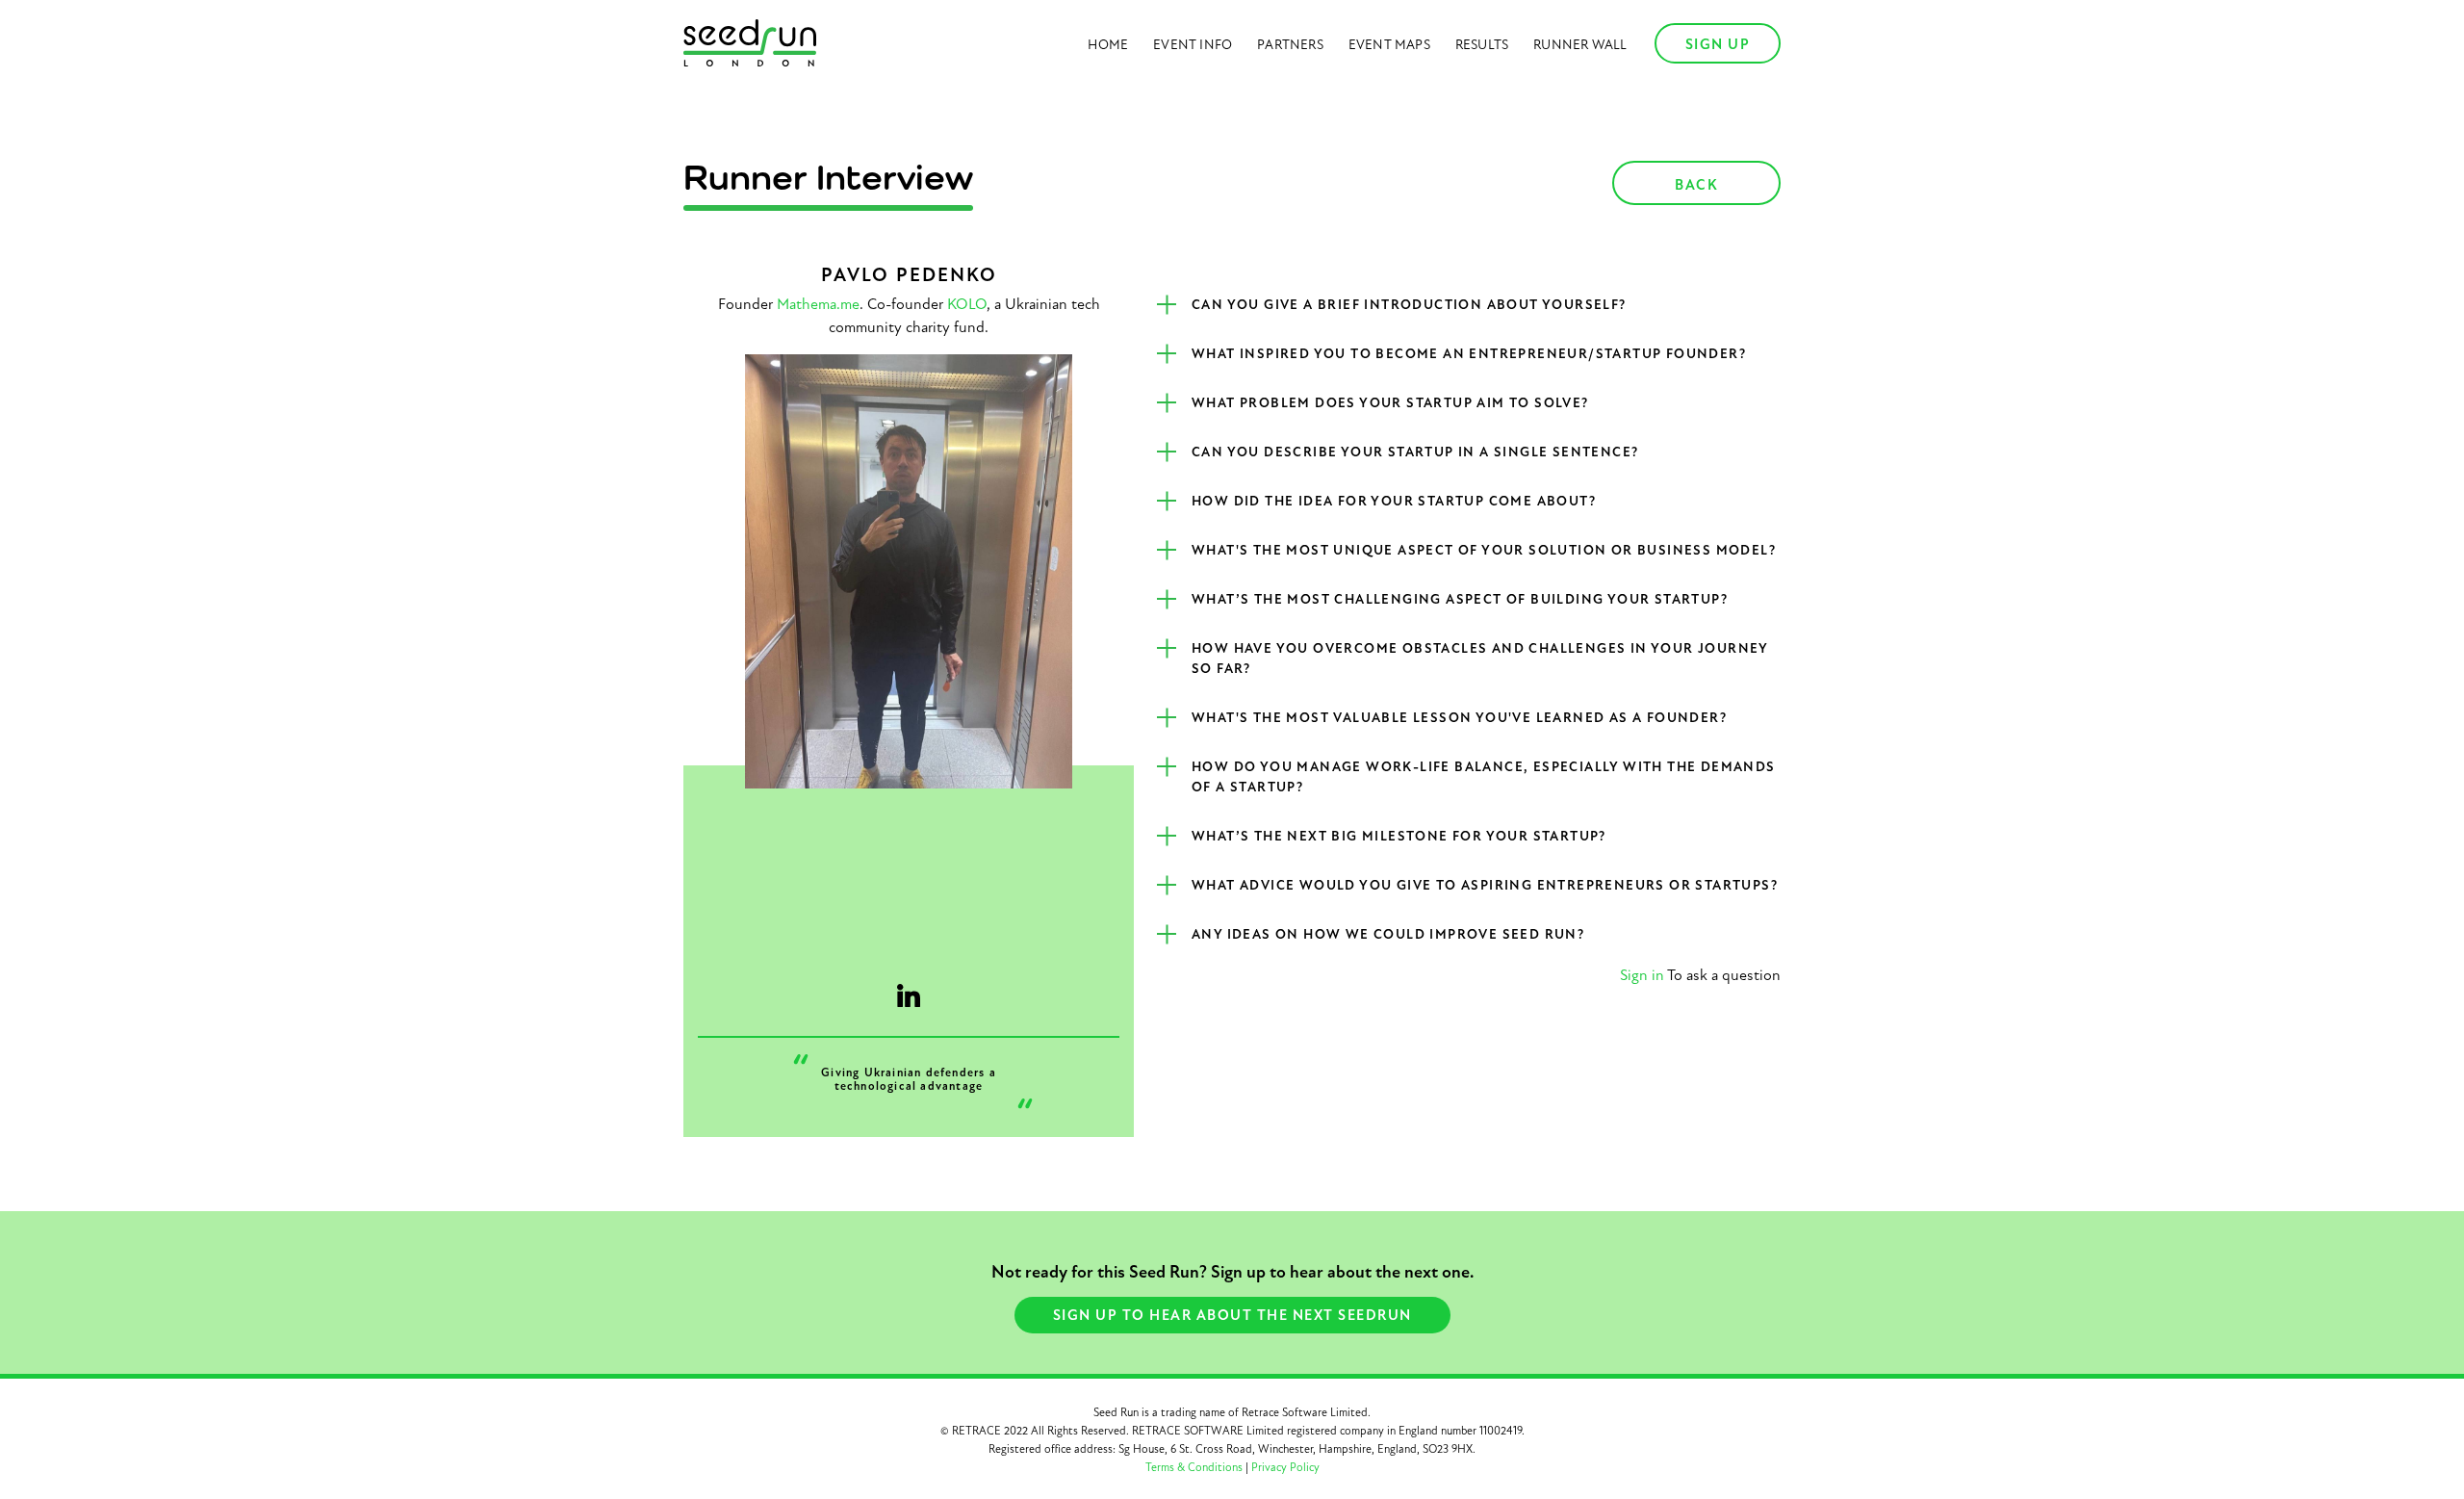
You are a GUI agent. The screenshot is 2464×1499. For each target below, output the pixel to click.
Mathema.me (818, 304)
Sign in (1642, 975)
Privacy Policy (1285, 1467)
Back (1696, 185)
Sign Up (1718, 44)
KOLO (967, 304)
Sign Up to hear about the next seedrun (1232, 1315)
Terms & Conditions (1194, 1467)
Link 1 (909, 995)
